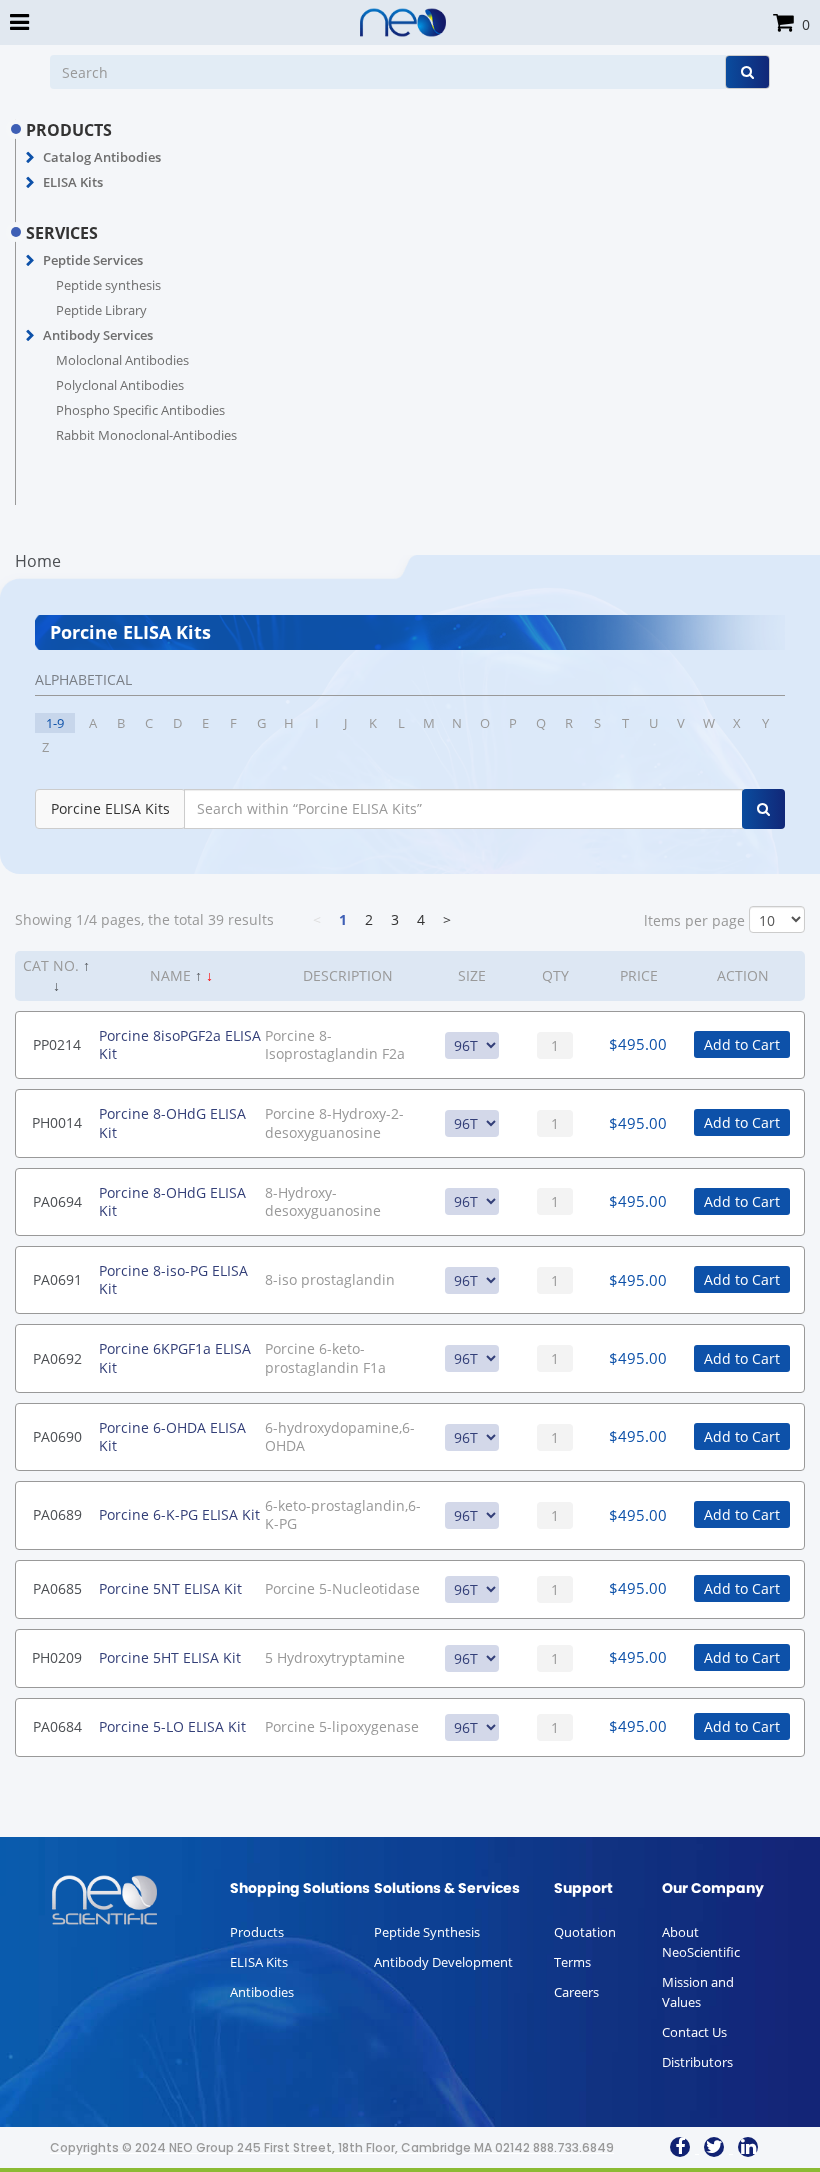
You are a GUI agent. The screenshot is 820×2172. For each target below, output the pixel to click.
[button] (30, 158)
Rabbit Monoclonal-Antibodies (146, 435)
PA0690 (57, 1436)
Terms (572, 1962)
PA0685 (57, 1588)
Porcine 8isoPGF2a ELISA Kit (180, 1044)
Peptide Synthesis (427, 1932)
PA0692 (57, 1358)
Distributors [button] (697, 2062)
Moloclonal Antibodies (122, 360)
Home (38, 561)
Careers (576, 1992)
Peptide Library (101, 310)
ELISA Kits (73, 182)
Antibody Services (98, 335)
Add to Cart (742, 1044)
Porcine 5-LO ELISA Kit (172, 1726)
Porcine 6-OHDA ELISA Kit (172, 1436)
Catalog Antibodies (102, 157)
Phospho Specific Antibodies (140, 410)
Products (257, 1932)
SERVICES (62, 233)
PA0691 (57, 1279)
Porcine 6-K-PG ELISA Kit (179, 1514)
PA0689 (57, 1514)
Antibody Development (443, 1962)
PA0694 (57, 1201)
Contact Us (694, 2032)
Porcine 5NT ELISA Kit (170, 1588)
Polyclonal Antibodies (120, 385)
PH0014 (57, 1122)
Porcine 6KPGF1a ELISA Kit (175, 1357)
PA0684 (57, 1726)
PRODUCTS (69, 130)
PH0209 (57, 1657)
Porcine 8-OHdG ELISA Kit (172, 1122)
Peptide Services (93, 260)
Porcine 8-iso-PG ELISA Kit (173, 1279)
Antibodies (262, 1992)
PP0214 (57, 1044)
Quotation (585, 1932)
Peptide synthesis (108, 285)
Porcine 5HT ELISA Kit (170, 1657)
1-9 (55, 723)
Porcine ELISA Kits (110, 808)
